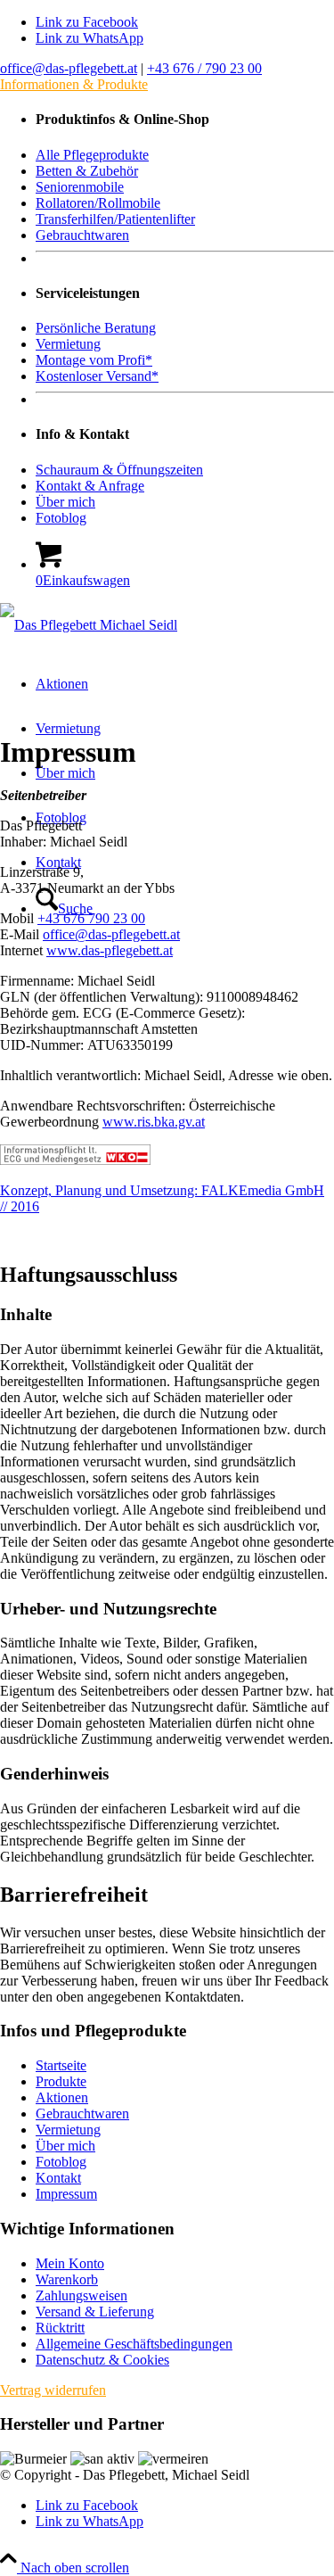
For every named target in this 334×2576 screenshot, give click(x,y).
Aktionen (62, 2097)
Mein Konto (70, 2263)
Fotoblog (61, 2162)
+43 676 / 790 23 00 (204, 68)
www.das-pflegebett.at (110, 950)
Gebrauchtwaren (82, 2114)
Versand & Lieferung (95, 2312)
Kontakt (58, 2178)
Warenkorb (67, 2279)
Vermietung (68, 2130)
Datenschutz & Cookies (102, 2360)
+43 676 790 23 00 (91, 918)
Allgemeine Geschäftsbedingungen (134, 2344)
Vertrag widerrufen (53, 2390)
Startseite (61, 2065)
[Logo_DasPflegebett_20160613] (89, 625)
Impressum (66, 2194)
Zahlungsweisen (81, 2295)
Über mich (65, 2146)
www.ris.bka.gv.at (154, 1122)
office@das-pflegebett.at (69, 68)
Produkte (61, 2081)
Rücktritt (60, 2328)
